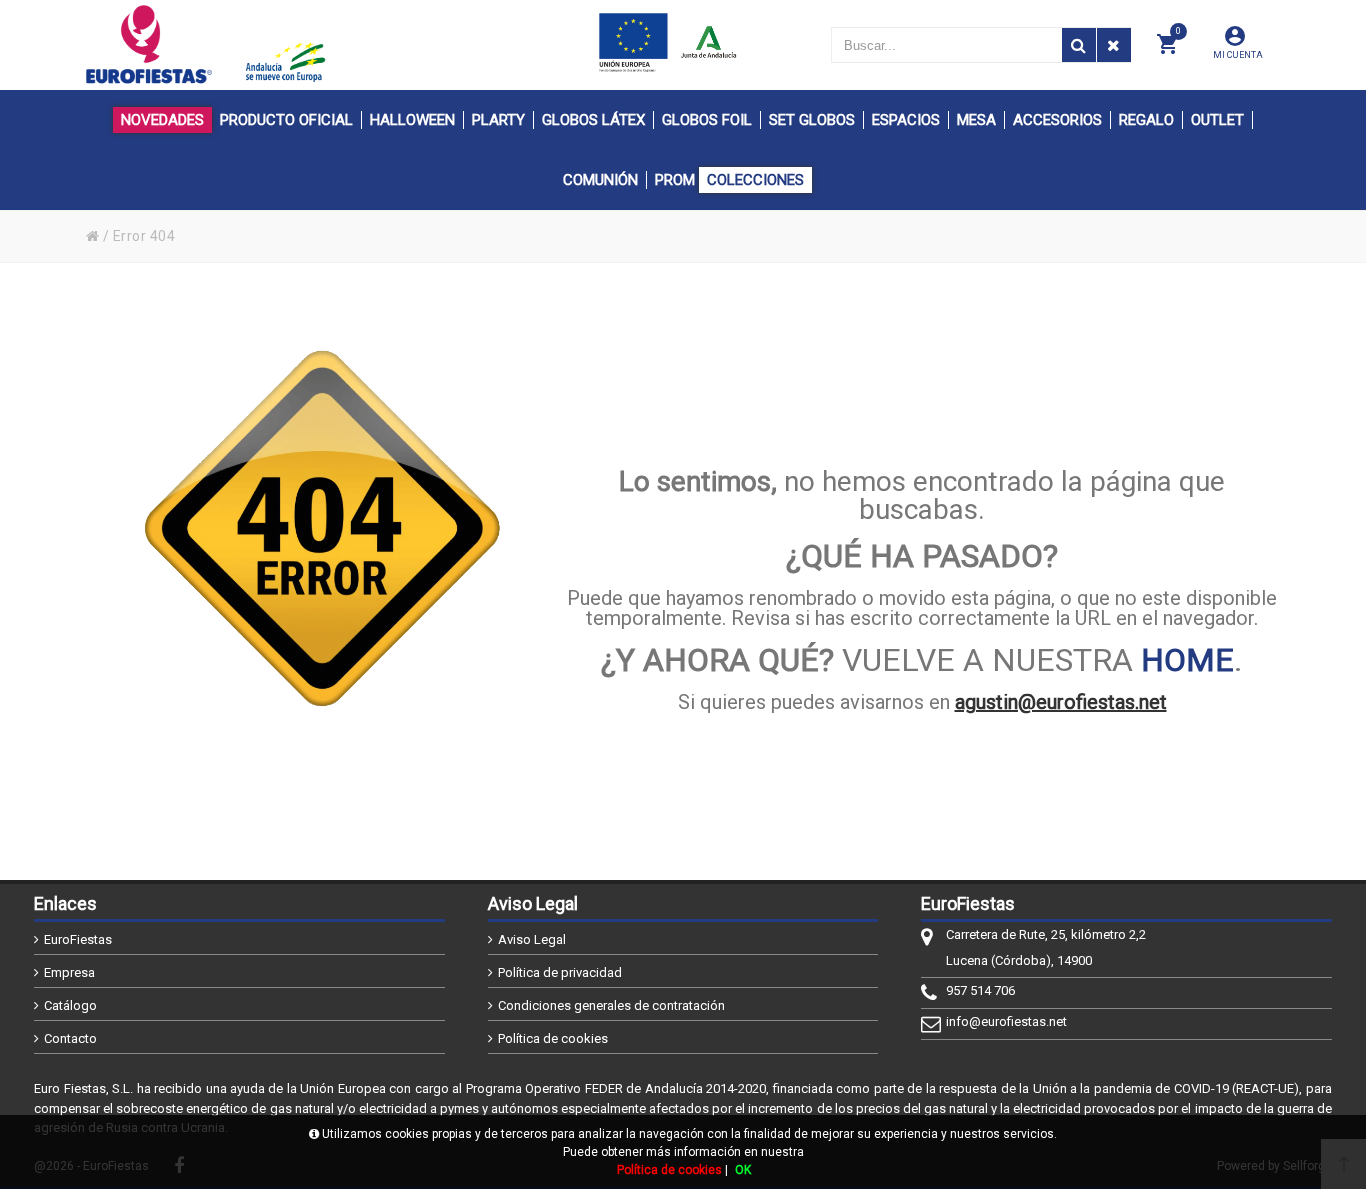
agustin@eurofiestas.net (1061, 702)
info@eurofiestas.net (1006, 1021)
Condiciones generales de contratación (611, 1005)
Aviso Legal (532, 939)
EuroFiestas (78, 939)
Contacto (70, 1038)
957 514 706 (980, 990)
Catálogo (70, 1005)
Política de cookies (553, 1038)
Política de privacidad (560, 972)
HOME (1187, 660)
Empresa (69, 972)
